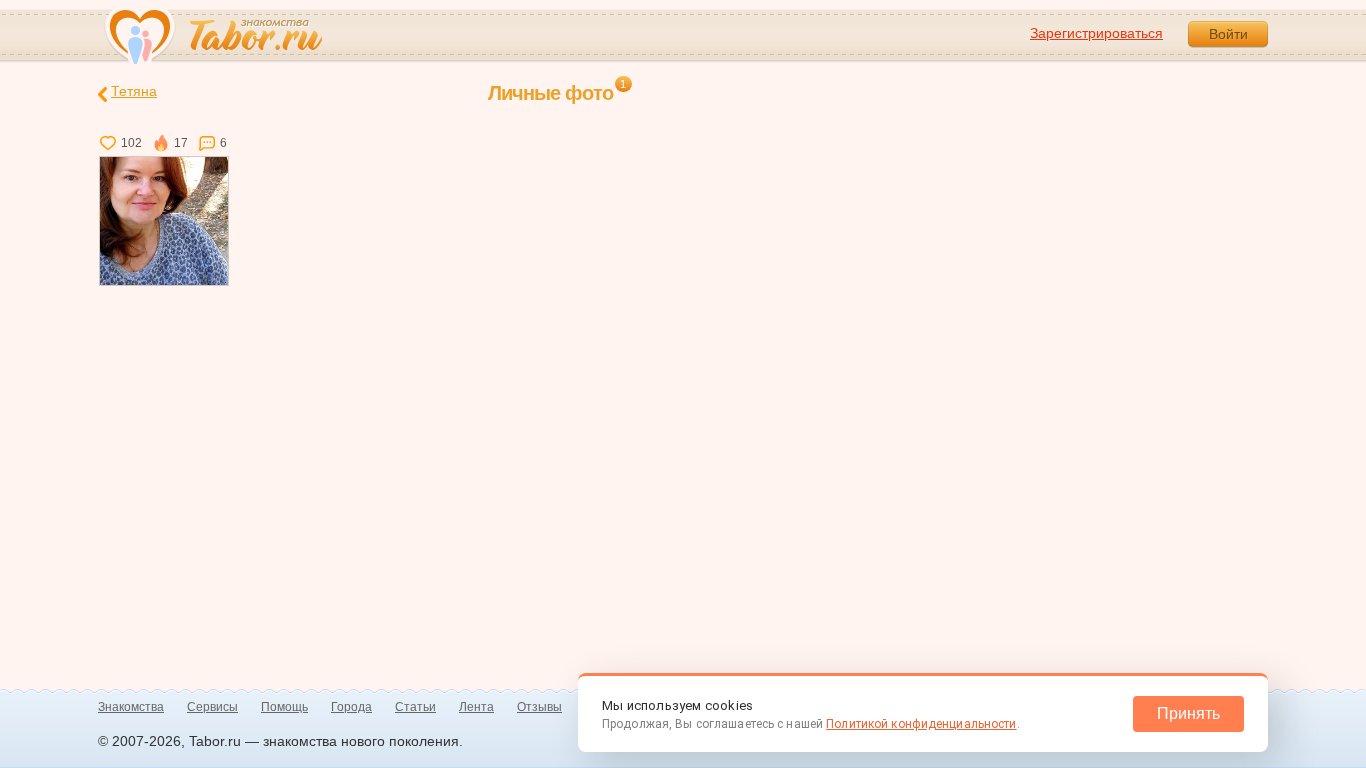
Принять (1188, 713)
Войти (1228, 34)
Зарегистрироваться (1096, 33)
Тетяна (134, 91)
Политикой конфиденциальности (921, 724)
